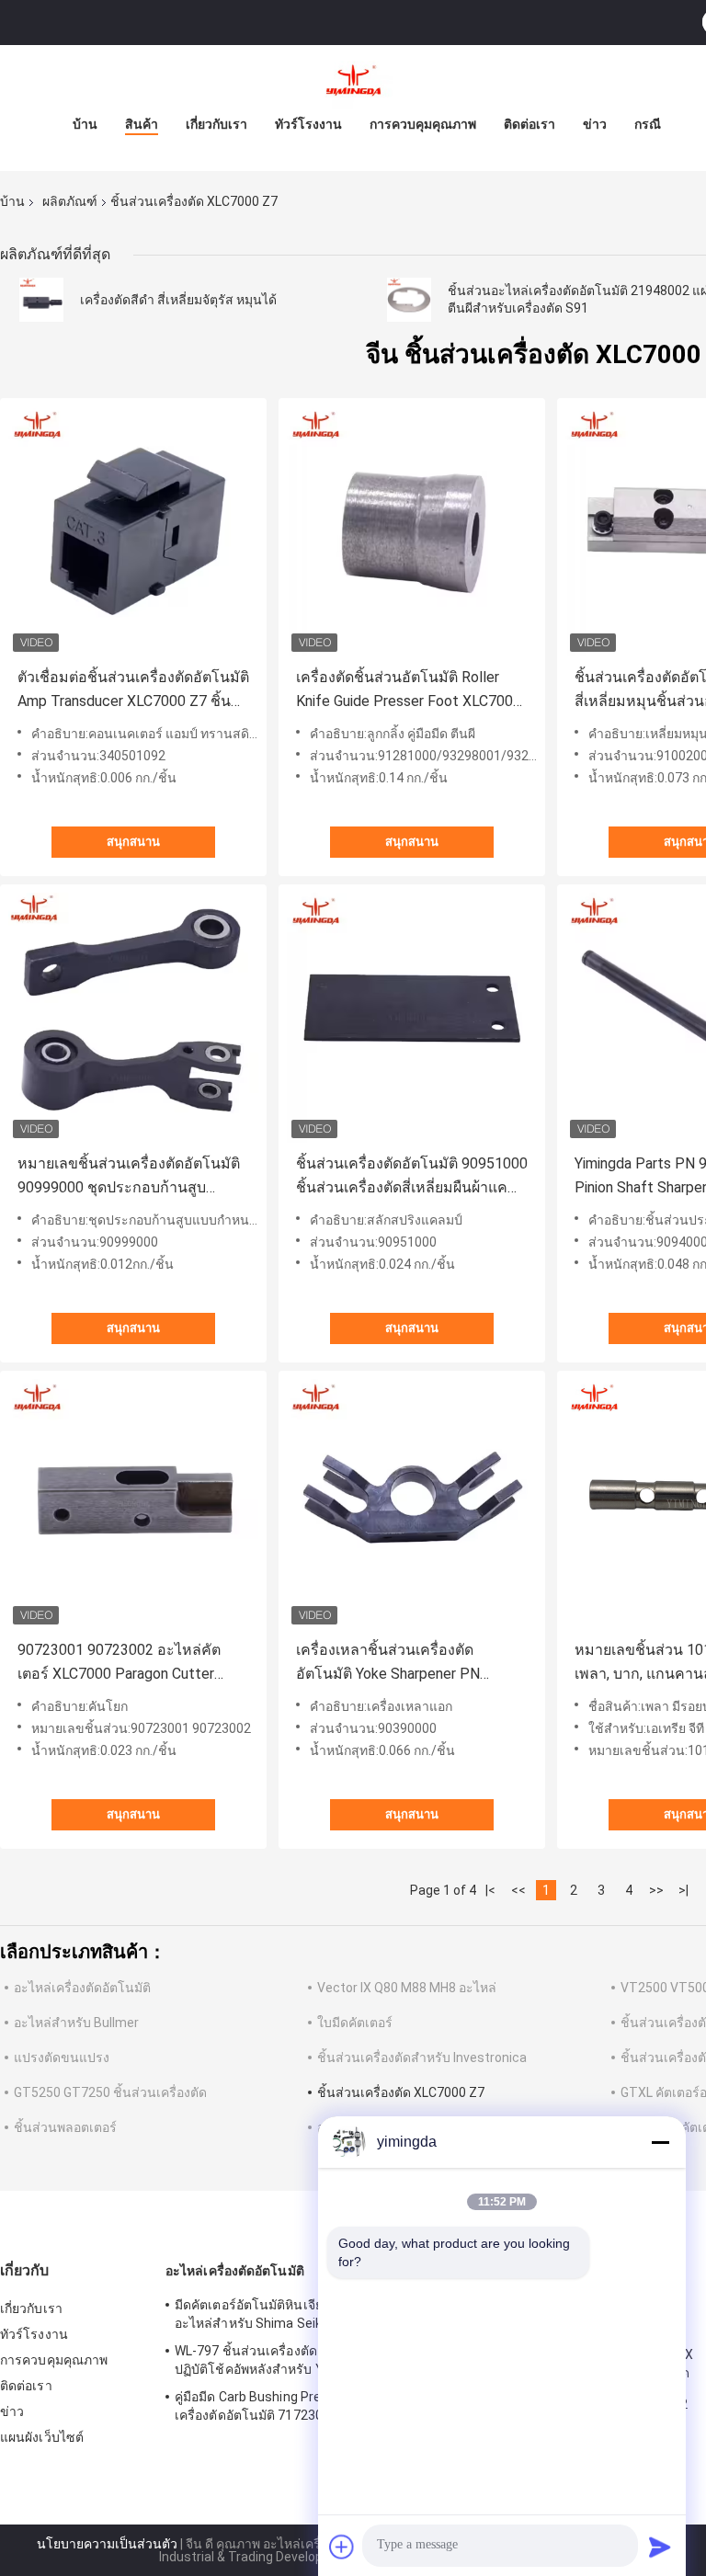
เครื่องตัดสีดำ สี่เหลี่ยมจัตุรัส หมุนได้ (178, 300)
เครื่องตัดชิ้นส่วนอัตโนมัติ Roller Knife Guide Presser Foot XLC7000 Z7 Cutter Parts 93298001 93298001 (409, 691)
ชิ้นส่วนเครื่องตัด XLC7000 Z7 (401, 2092)
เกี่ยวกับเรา (216, 124)
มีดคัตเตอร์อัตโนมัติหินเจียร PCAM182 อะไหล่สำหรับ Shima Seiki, (283, 2314)
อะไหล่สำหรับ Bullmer (76, 2023)
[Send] (660, 2547)
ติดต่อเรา (529, 124)
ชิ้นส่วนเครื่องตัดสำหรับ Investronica (422, 2057)
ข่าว (595, 124)
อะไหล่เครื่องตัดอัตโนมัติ (82, 1988)
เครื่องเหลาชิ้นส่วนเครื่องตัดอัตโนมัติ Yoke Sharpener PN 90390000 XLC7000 (388, 1664)
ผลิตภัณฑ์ (70, 201)
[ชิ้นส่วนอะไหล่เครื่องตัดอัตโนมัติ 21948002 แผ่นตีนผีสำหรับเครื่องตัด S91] (409, 300)
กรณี (648, 124)
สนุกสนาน (133, 842)
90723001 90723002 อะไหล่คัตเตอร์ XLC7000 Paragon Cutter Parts (119, 1664)
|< (490, 1890)
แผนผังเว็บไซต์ (42, 2437)
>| (683, 1890)
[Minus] (660, 2142)
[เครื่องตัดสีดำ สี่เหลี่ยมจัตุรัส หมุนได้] (41, 300)
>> (656, 1890)
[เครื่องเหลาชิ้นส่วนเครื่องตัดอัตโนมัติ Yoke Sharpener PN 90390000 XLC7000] (412, 1504)
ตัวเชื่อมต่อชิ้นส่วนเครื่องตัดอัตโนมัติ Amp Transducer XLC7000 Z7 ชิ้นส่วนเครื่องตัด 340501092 (133, 691)
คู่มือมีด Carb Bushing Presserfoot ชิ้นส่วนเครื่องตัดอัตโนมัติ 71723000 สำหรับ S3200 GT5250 (298, 2409)
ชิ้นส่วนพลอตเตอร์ (65, 2127)
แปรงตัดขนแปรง (62, 2057)
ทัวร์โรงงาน (308, 124)
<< (518, 1890)
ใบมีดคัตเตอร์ (355, 2023)
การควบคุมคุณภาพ (423, 124)
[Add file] (342, 2547)
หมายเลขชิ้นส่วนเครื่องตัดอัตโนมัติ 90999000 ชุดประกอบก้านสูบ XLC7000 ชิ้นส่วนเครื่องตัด (129, 1177)
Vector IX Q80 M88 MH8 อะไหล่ (407, 1988)
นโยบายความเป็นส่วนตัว (107, 2544)
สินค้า (142, 124)
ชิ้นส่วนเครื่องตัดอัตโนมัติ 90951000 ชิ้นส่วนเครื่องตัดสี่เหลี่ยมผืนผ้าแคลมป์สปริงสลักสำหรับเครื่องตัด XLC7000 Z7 (412, 1177)
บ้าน (85, 124)
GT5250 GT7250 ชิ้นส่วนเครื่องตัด (110, 2092)
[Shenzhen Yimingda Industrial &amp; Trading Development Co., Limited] (353, 82)
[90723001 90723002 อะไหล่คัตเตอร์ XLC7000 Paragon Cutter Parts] (133, 1504)
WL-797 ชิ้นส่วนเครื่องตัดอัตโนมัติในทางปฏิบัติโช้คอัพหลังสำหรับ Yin (290, 2360)
